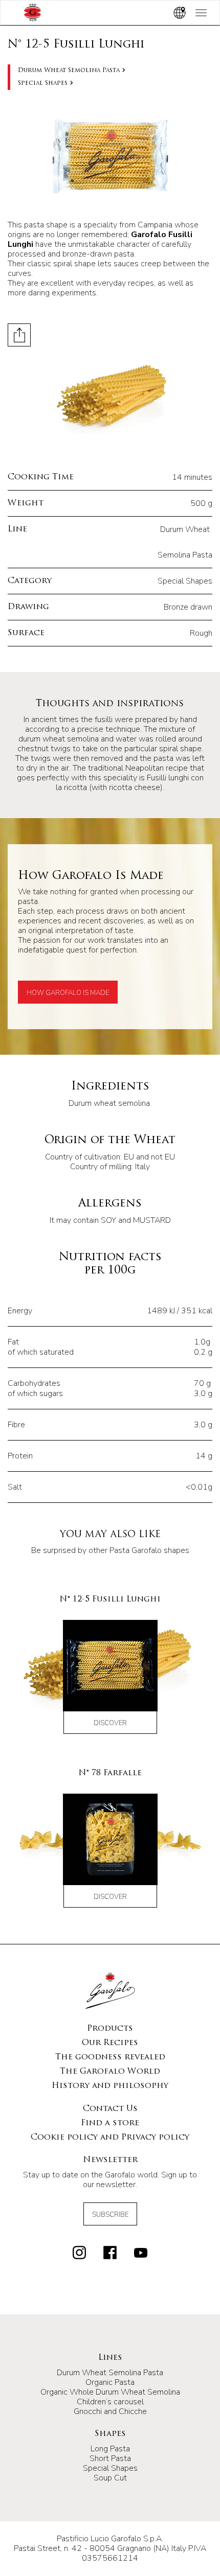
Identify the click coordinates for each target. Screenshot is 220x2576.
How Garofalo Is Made (68, 993)
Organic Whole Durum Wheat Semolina (110, 2392)
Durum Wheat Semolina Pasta (69, 71)
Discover (110, 1723)
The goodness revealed (110, 2057)
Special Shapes (43, 83)
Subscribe (110, 2215)
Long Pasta (110, 2449)
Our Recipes (110, 2043)
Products (110, 2029)
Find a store (110, 2123)
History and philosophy (110, 2086)
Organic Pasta (110, 2382)
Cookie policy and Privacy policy (110, 2138)
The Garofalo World (110, 2072)
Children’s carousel (110, 2402)
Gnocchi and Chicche (110, 2411)
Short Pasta (110, 2458)
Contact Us (110, 2109)
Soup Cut (110, 2478)
